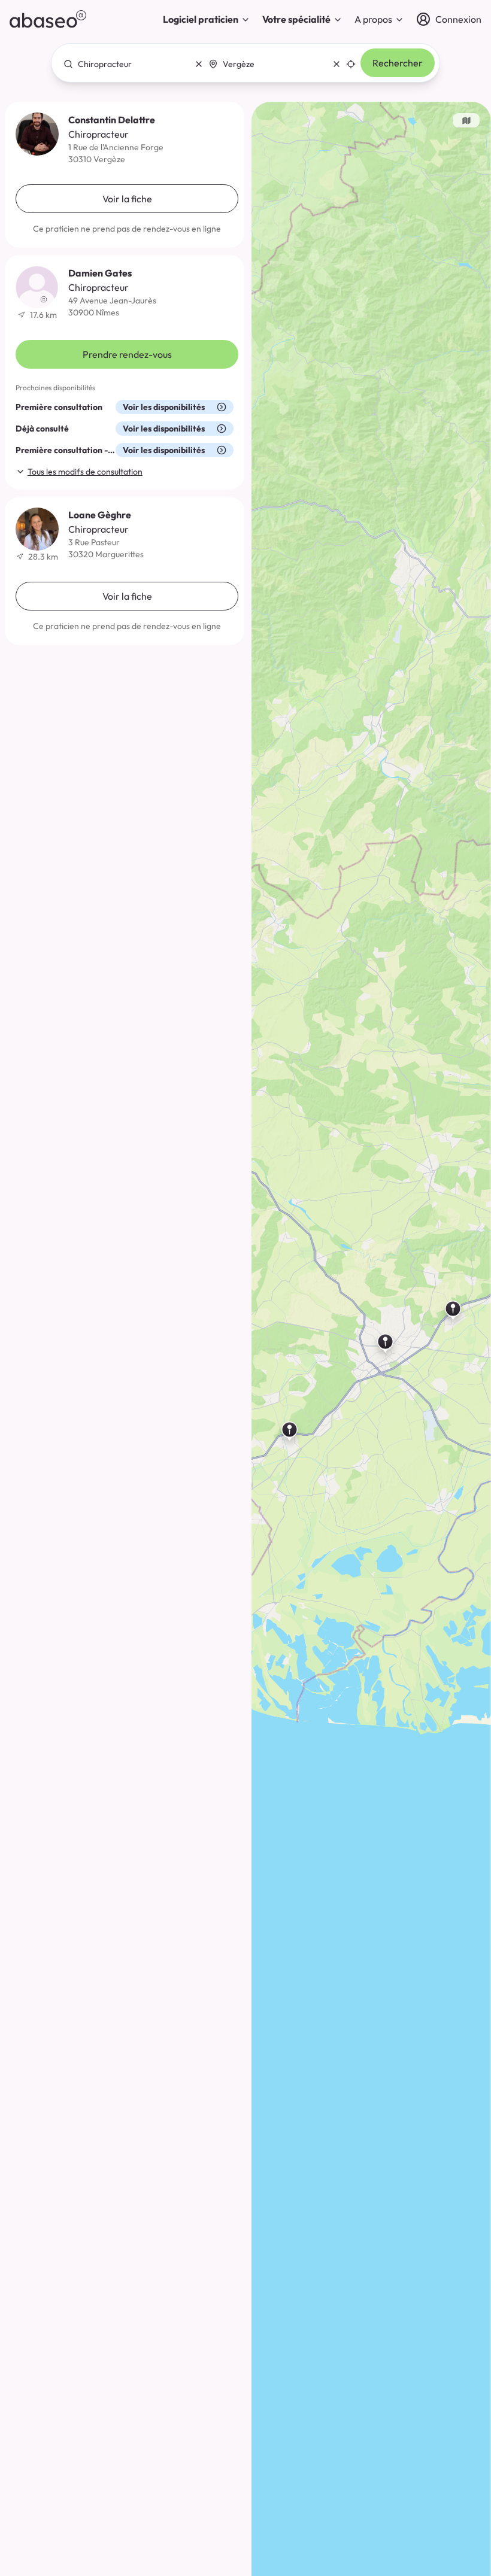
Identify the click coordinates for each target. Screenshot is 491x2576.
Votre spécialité (296, 19)
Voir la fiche (127, 199)
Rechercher (398, 63)
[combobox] (130, 64)
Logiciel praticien (201, 19)
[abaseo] (48, 19)
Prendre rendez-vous (127, 354)
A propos (373, 19)
